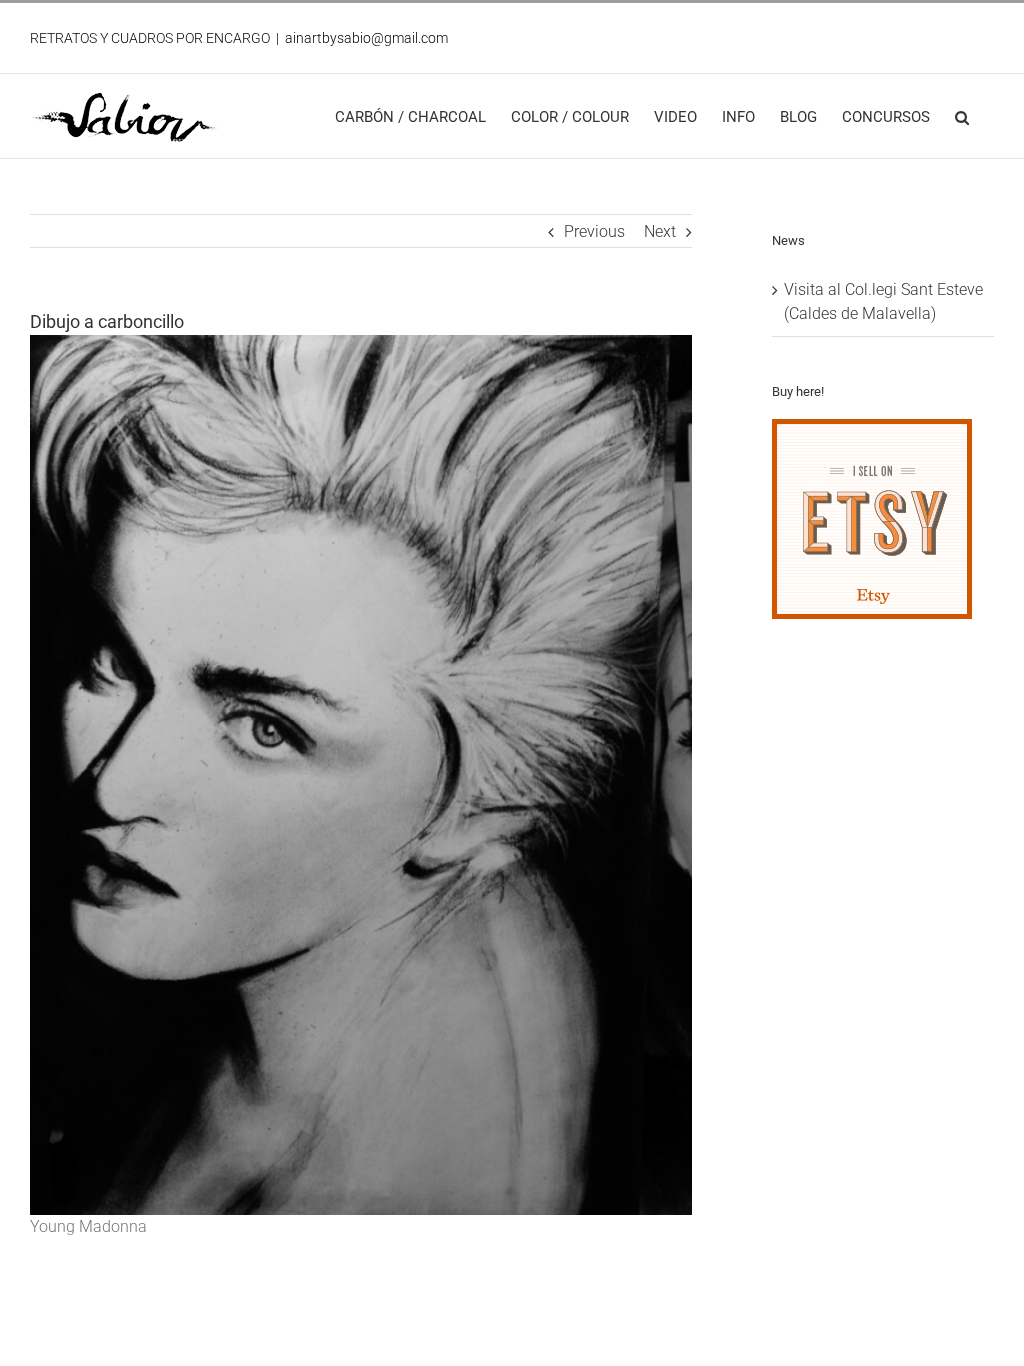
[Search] (962, 116)
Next (660, 231)
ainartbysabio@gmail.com (366, 38)
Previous (594, 231)
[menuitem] (410, 116)
